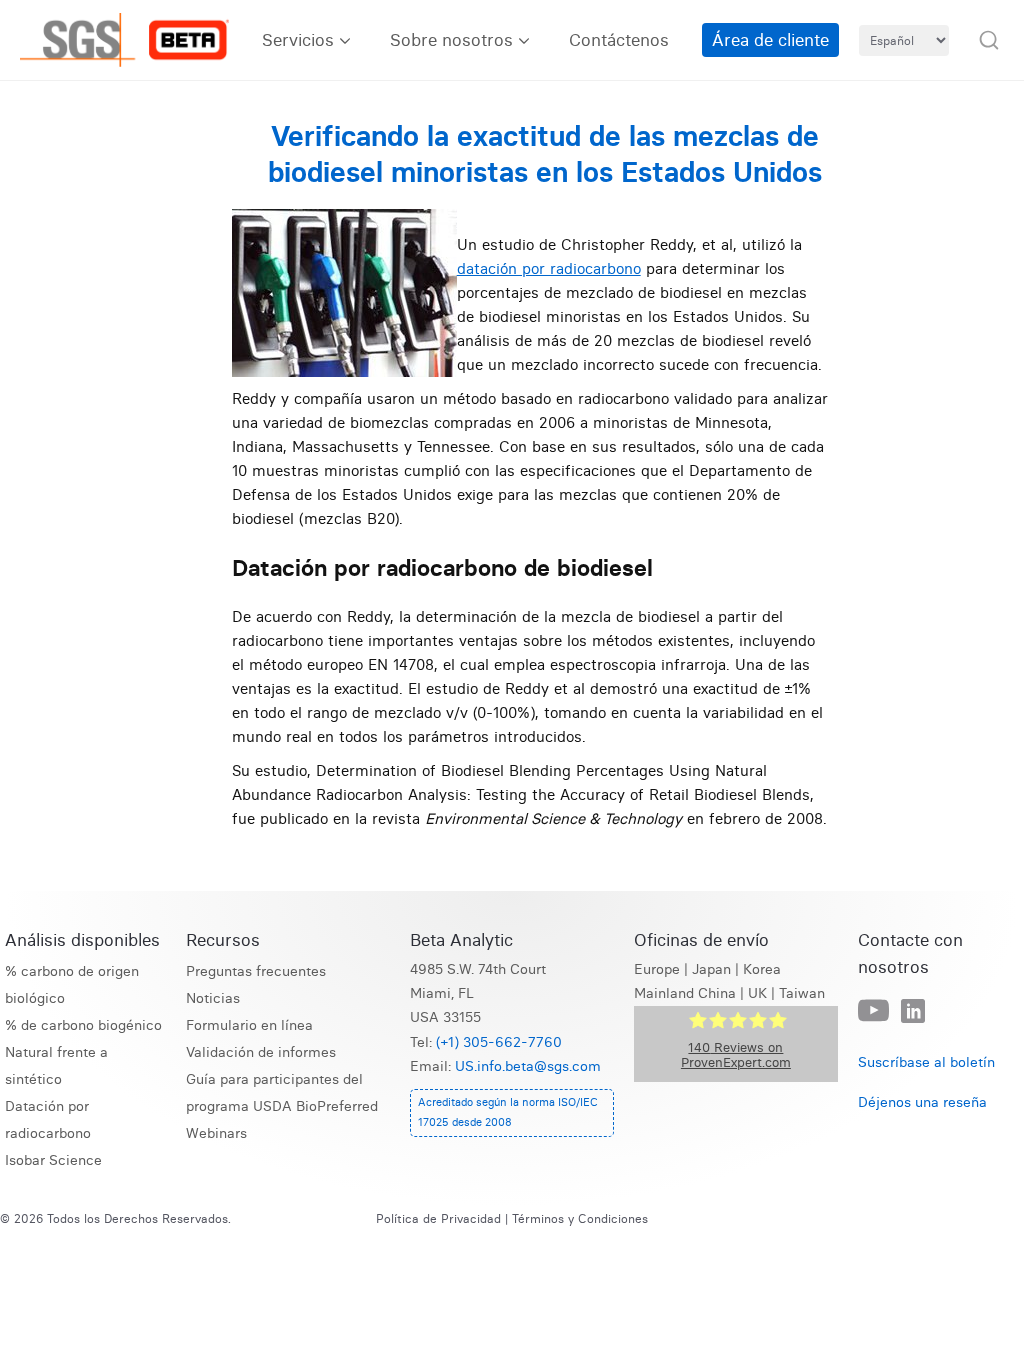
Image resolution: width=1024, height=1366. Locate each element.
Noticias (213, 998)
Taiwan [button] (802, 993)
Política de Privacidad (438, 1218)
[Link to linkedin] (913, 1012)
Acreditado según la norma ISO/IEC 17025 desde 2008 (508, 1112)
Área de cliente (770, 39)
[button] (989, 40)
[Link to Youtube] (873, 1011)
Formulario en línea (249, 1025)
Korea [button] (762, 969)
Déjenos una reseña (922, 1102)
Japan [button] (711, 969)
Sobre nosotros (451, 39)
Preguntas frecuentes (256, 971)
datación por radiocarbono (549, 268)
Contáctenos (619, 39)
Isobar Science (53, 1160)
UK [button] (757, 993)
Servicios (298, 39)
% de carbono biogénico (83, 1025)
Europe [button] (657, 969)
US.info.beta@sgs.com (528, 1066)
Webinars (216, 1133)
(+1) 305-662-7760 (499, 1042)
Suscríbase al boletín (926, 1062)
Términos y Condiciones (580, 1218)
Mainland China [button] (685, 993)
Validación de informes (261, 1052)
